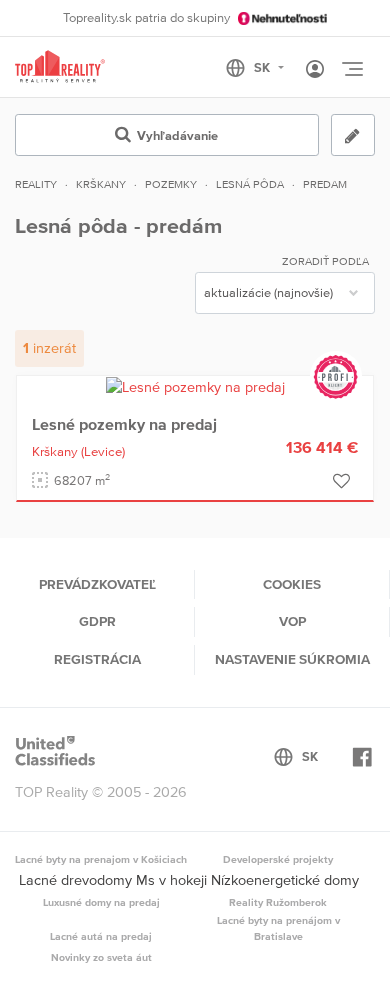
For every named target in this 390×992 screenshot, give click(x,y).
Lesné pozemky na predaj (124, 424)
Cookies (292, 584)
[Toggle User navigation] (315, 70)
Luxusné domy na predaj (101, 902)
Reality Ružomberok (278, 902)
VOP (292, 621)
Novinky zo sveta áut (101, 957)
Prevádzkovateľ (97, 584)
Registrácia (97, 659)
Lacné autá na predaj (101, 936)
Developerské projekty (278, 859)
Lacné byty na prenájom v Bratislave (278, 928)
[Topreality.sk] (60, 67)
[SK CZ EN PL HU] (263, 68)
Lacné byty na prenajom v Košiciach (101, 859)
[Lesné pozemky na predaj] (195, 386)
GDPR (97, 621)
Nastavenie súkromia (292, 659)
